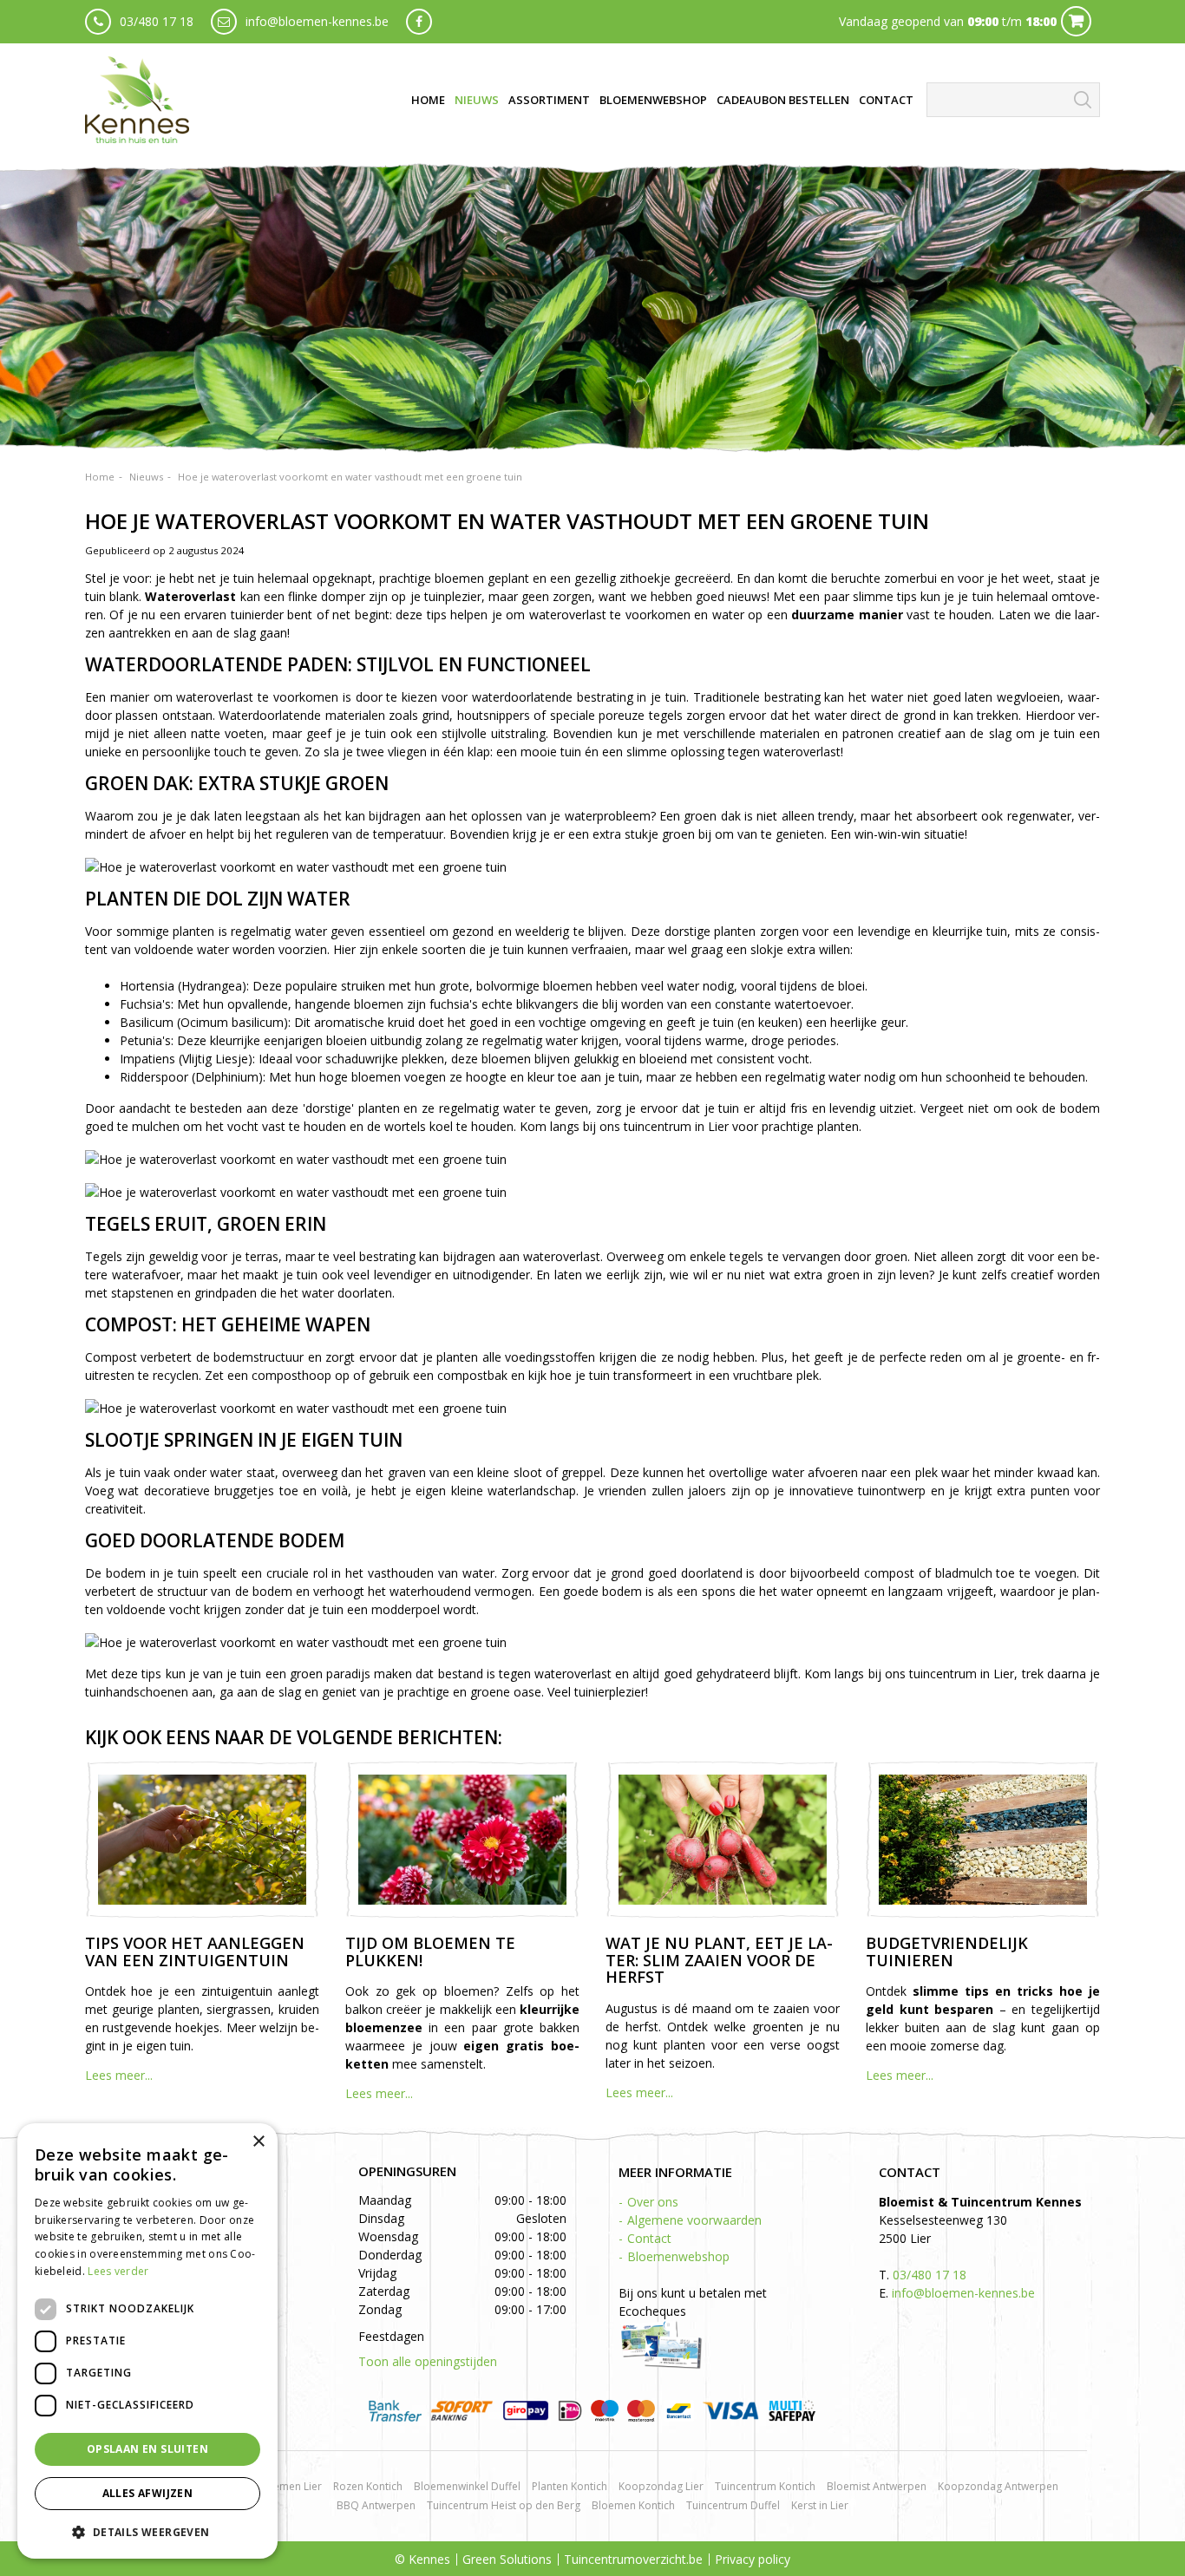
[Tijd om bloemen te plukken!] (462, 1840)
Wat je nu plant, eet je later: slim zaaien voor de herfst (719, 1960)
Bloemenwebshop (678, 2256)
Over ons (653, 2202)
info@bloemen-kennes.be (317, 21)
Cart (1076, 21)
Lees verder (118, 2271)
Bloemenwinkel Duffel (467, 2486)
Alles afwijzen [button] (148, 2493)
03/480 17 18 (157, 21)
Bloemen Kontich (633, 2505)
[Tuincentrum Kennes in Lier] (137, 100)
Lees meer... (119, 2075)
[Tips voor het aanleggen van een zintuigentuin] (202, 1840)
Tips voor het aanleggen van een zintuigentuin (195, 1952)
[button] (147, 2531)
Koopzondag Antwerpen (998, 2486)
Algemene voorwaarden (694, 2220)
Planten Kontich (570, 2486)
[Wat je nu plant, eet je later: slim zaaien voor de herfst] (723, 1840)
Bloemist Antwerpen (877, 2486)
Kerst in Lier (820, 2505)
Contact (649, 2238)
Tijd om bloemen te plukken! (430, 1952)
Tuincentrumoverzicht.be (633, 2559)
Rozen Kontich (368, 2486)
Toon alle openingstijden (428, 2361)
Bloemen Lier (289, 2486)
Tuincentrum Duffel (733, 2505)
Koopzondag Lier (661, 2486)
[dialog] (147, 2341)
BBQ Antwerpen (376, 2505)
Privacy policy (753, 2559)
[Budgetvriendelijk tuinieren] (983, 1840)
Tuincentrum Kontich (765, 2486)
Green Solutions (507, 2559)
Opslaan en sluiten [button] (147, 2449)
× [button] (258, 2142)
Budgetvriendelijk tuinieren (947, 1952)
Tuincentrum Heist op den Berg (504, 2505)
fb (419, 22)
